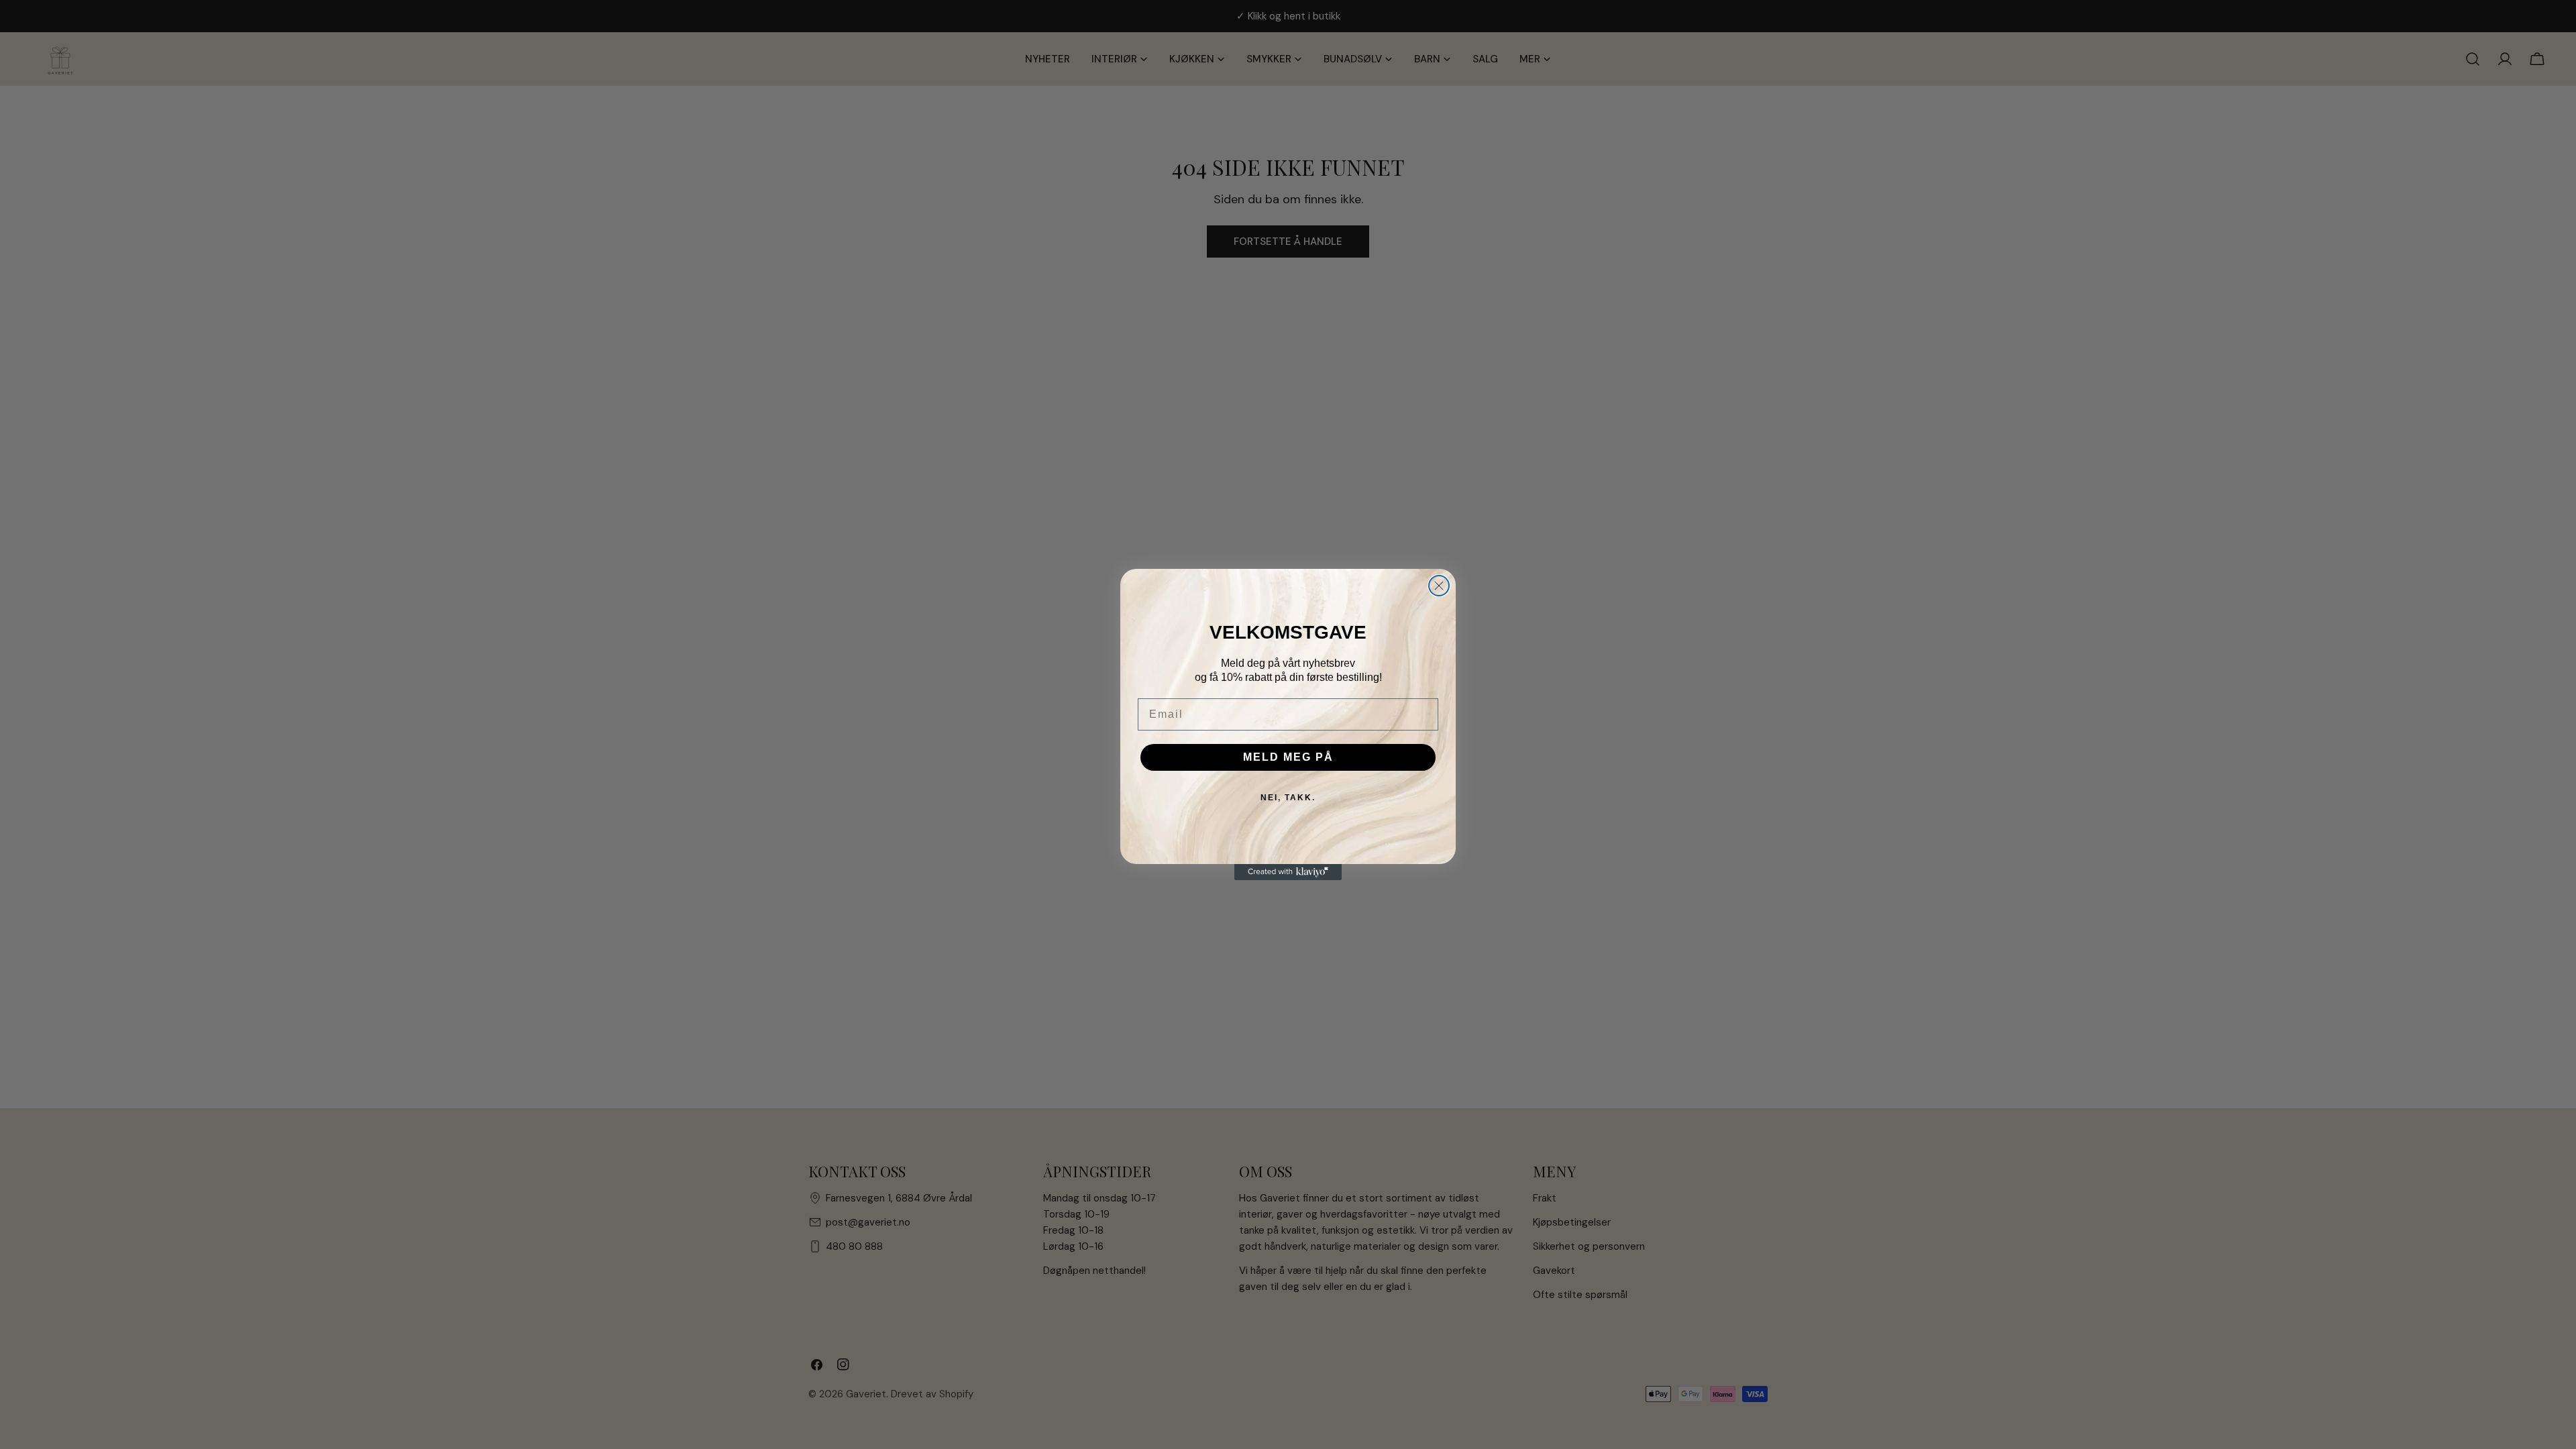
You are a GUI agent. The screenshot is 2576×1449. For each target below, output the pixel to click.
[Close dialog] (1439, 586)
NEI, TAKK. (1288, 798)
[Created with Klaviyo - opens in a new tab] (1288, 872)
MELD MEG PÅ (1288, 757)
